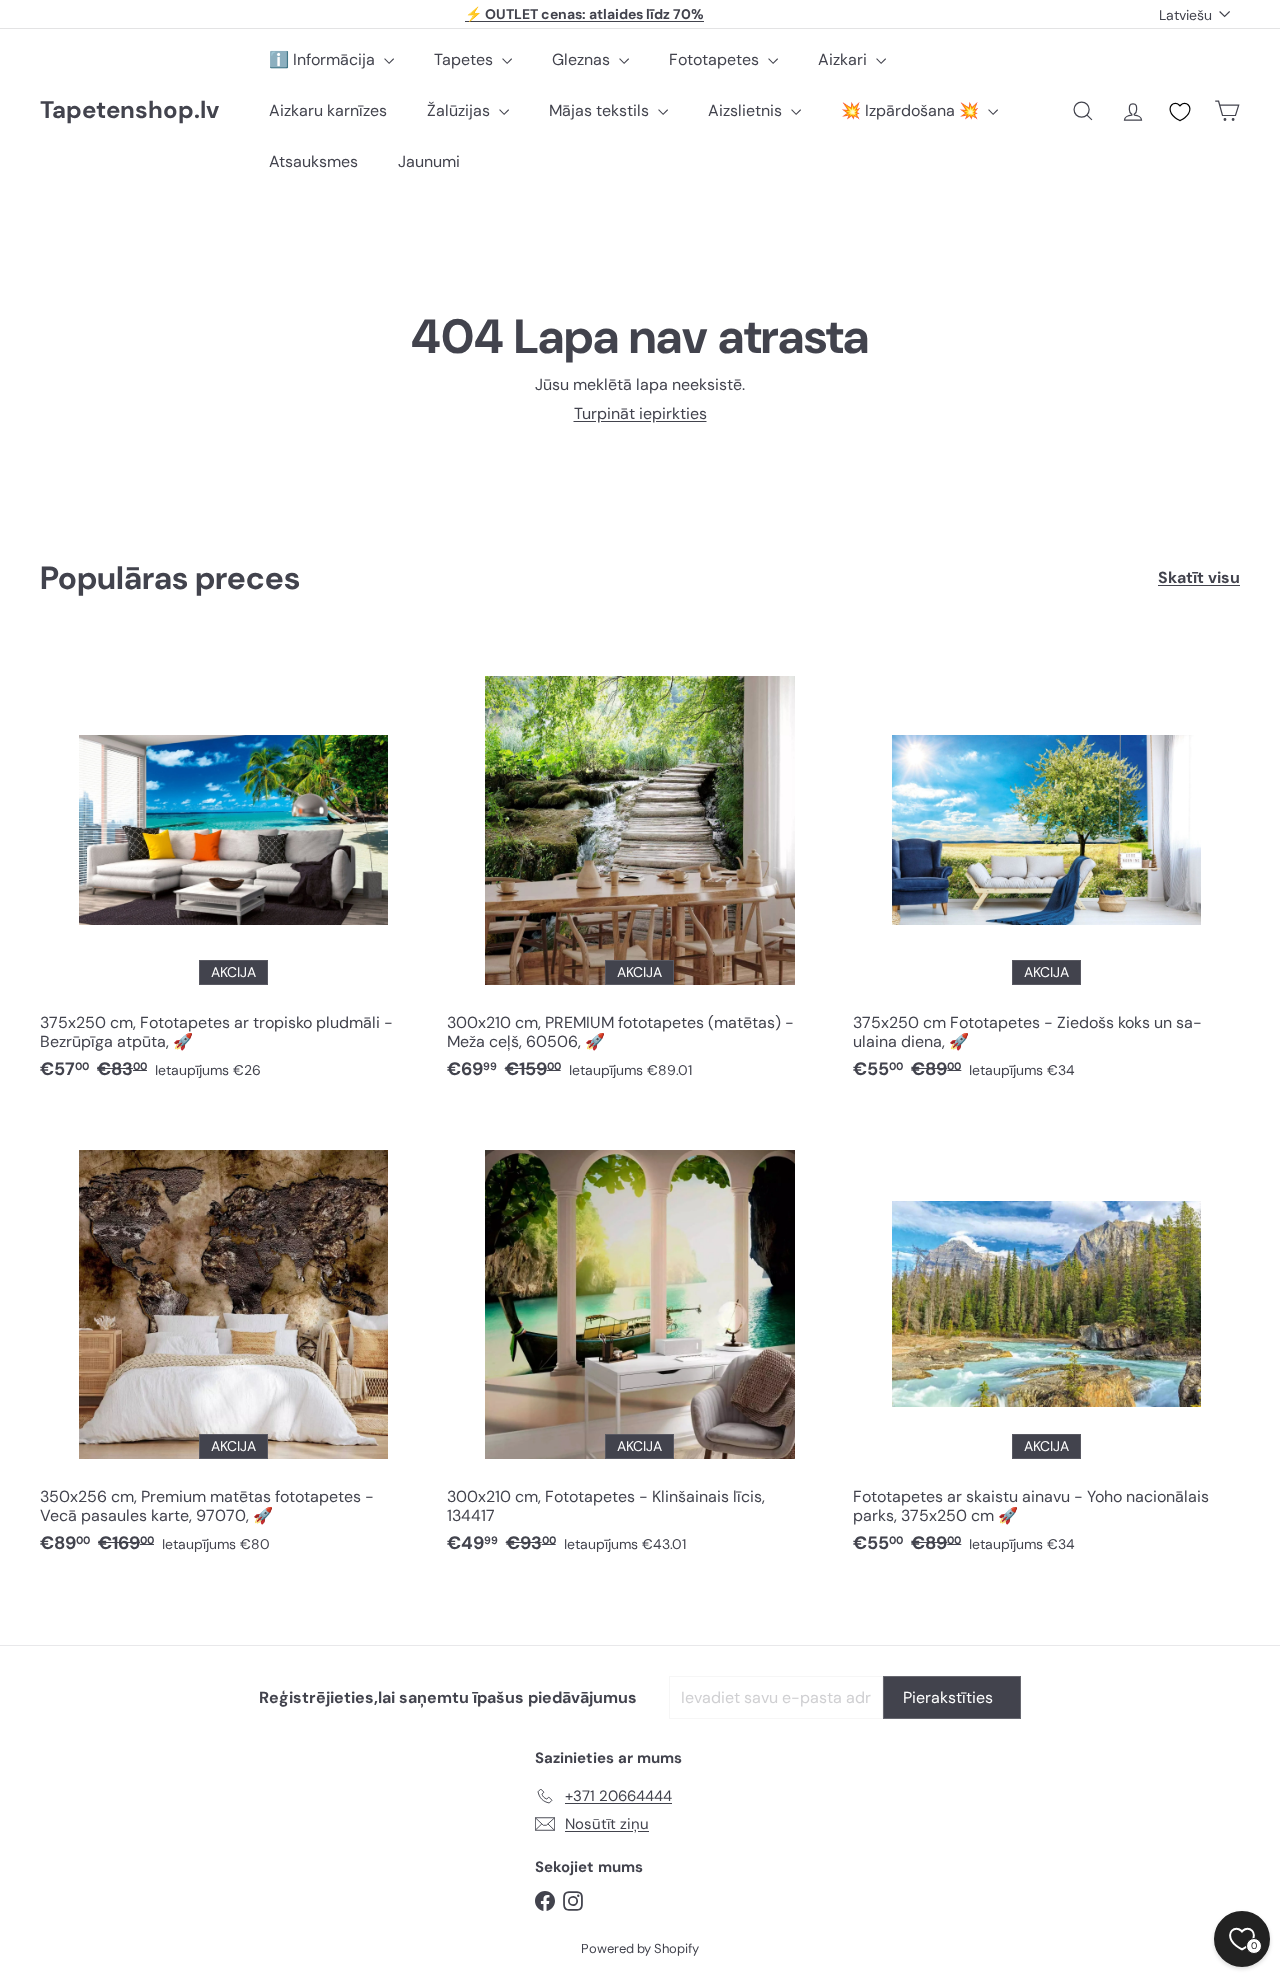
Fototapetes (716, 59)
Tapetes (465, 59)
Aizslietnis (747, 110)
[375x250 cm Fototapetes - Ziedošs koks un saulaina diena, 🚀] (1046, 869)
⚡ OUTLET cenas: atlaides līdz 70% (584, 14)
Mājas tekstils (601, 110)
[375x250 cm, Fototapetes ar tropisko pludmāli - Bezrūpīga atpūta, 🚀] (233, 869)
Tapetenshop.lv (129, 110)
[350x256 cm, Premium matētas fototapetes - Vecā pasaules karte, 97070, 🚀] (233, 1343)
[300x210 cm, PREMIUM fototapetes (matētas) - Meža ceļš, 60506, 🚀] (640, 869)
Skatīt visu (1199, 577)
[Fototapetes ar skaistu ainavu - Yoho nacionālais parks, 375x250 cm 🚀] (1046, 1343)
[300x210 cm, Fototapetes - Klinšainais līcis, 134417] (640, 1343)
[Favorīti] (1180, 112)
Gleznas (583, 59)
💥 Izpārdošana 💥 (912, 110)
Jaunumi (429, 161)
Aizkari (844, 59)
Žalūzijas (460, 110)
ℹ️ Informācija (324, 59)
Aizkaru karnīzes (328, 110)
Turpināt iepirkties (640, 413)
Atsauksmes (313, 161)
